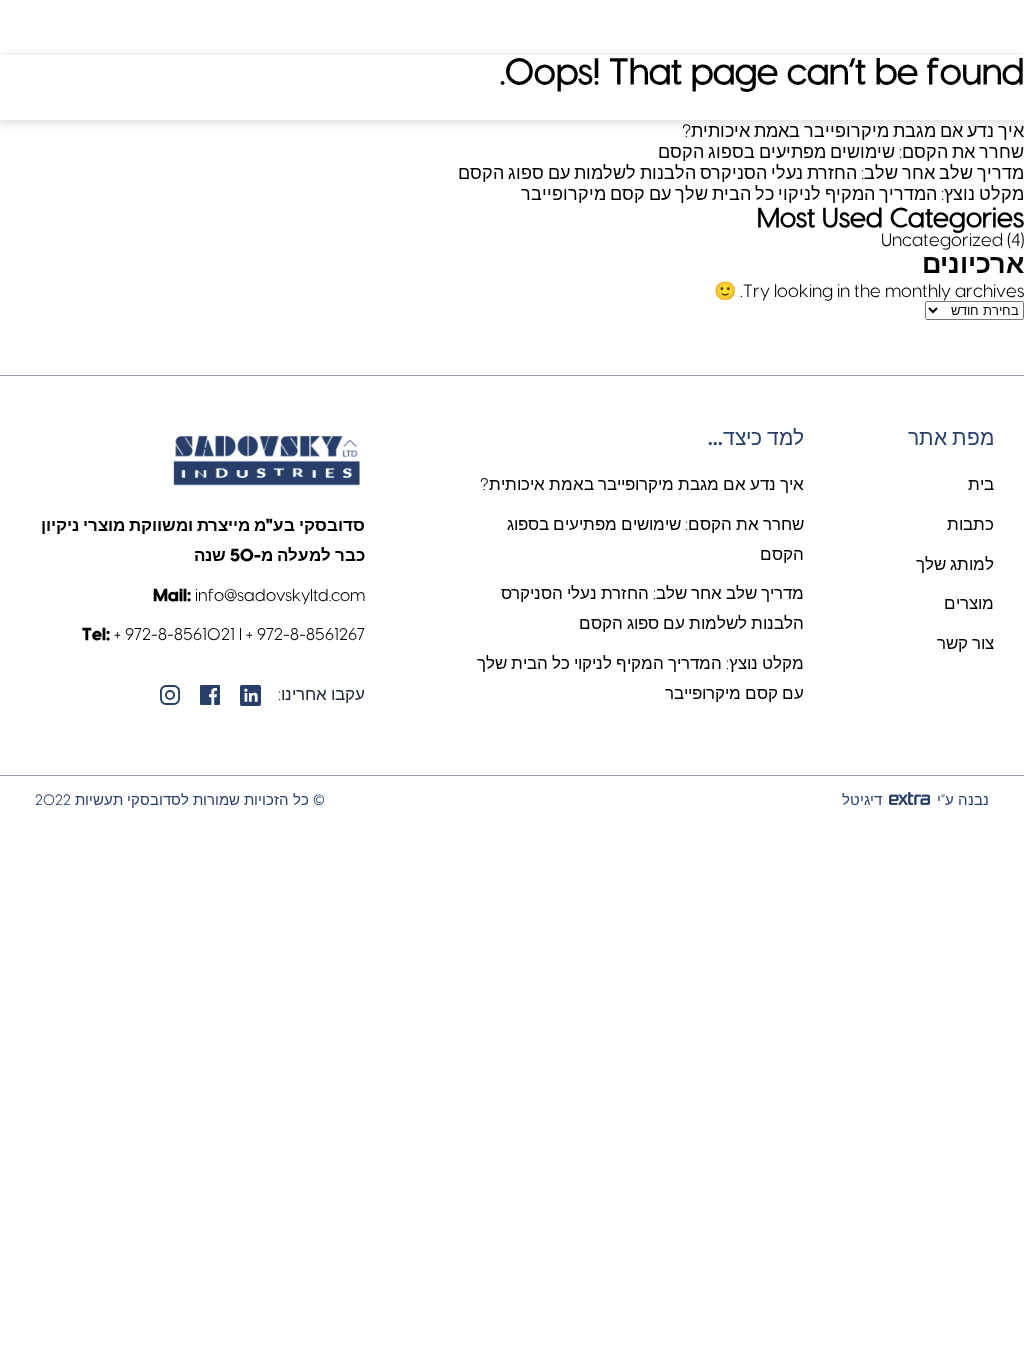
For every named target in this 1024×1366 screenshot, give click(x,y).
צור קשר (965, 643)
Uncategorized (942, 240)
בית (981, 484)
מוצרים (969, 603)
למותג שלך (955, 564)
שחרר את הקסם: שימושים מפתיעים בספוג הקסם (841, 152)
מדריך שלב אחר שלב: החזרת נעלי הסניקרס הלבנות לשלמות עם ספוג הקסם (741, 173)
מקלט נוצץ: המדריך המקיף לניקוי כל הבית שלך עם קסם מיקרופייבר (772, 194)
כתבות (970, 524)
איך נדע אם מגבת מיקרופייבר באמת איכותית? (853, 131)
